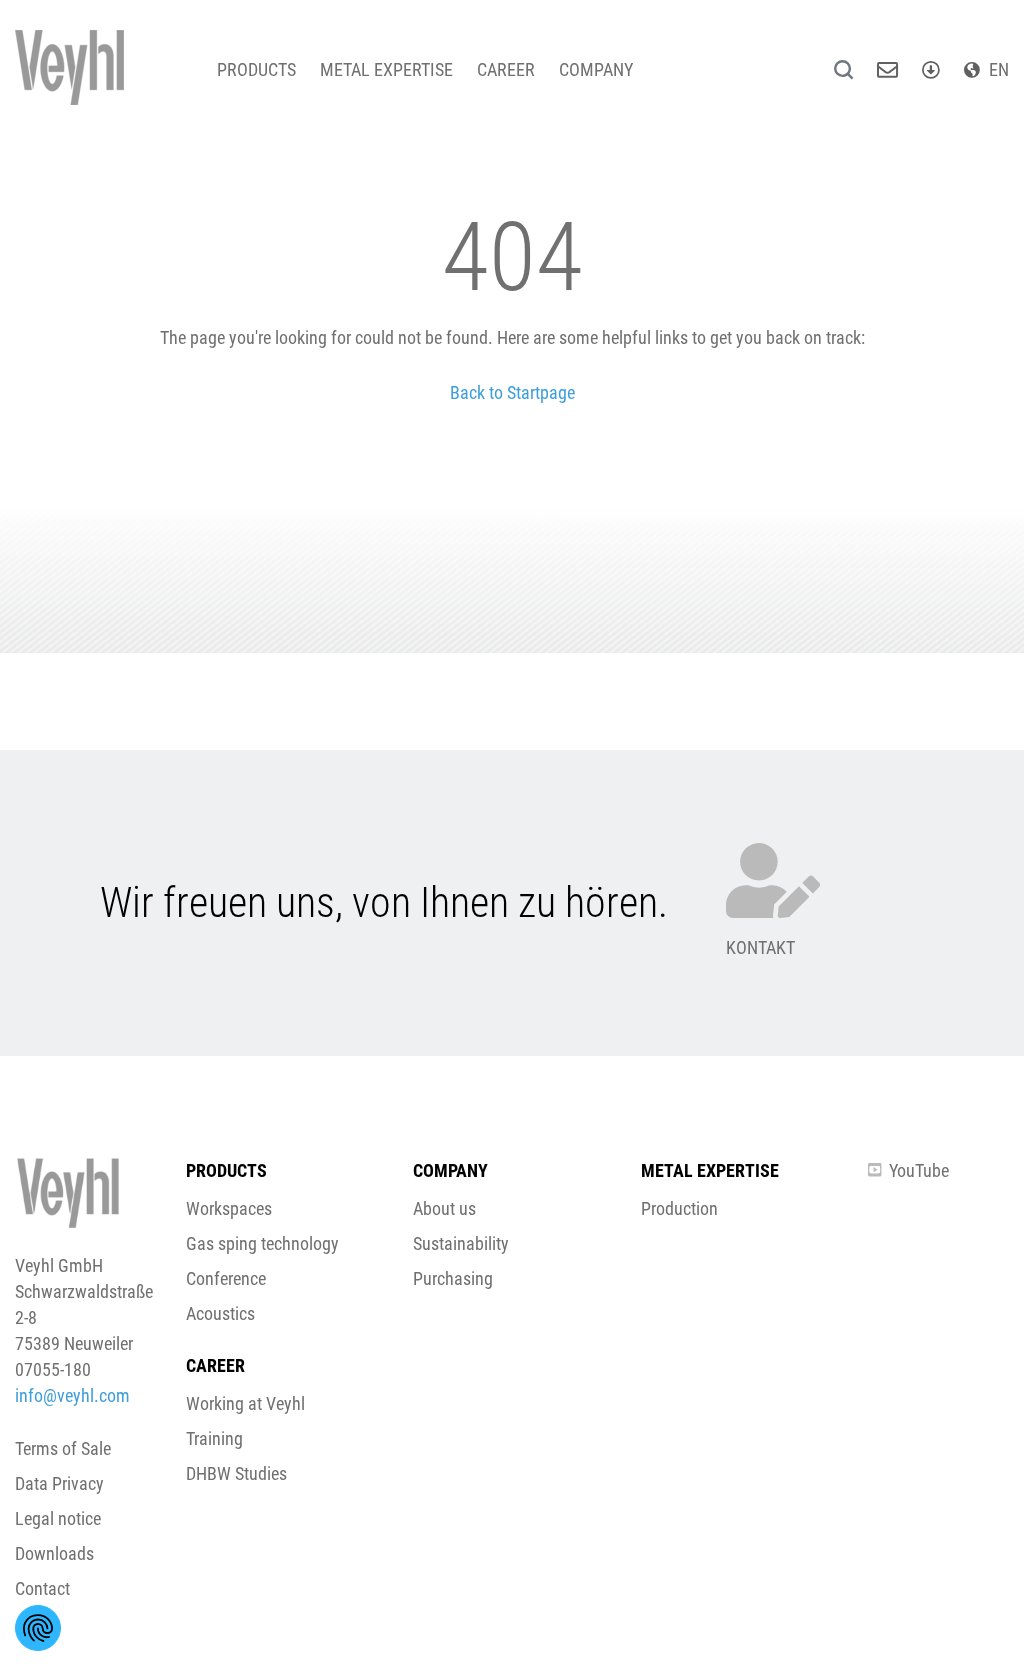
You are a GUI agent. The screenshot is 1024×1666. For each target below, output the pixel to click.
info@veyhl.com (72, 1395)
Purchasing (453, 1278)
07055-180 (53, 1369)
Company (596, 69)
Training (214, 1438)
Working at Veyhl (245, 1403)
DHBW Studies (236, 1473)
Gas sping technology (262, 1243)
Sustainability (461, 1243)
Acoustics (220, 1313)
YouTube (918, 1170)
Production (679, 1208)
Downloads (54, 1553)
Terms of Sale (63, 1448)
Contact (42, 1588)
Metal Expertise (386, 69)
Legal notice (58, 1518)
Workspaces (229, 1208)
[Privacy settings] (38, 1628)
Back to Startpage (512, 392)
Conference (226, 1278)
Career (506, 69)
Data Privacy (59, 1483)
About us (444, 1208)
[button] (512, 949)
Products (256, 69)
